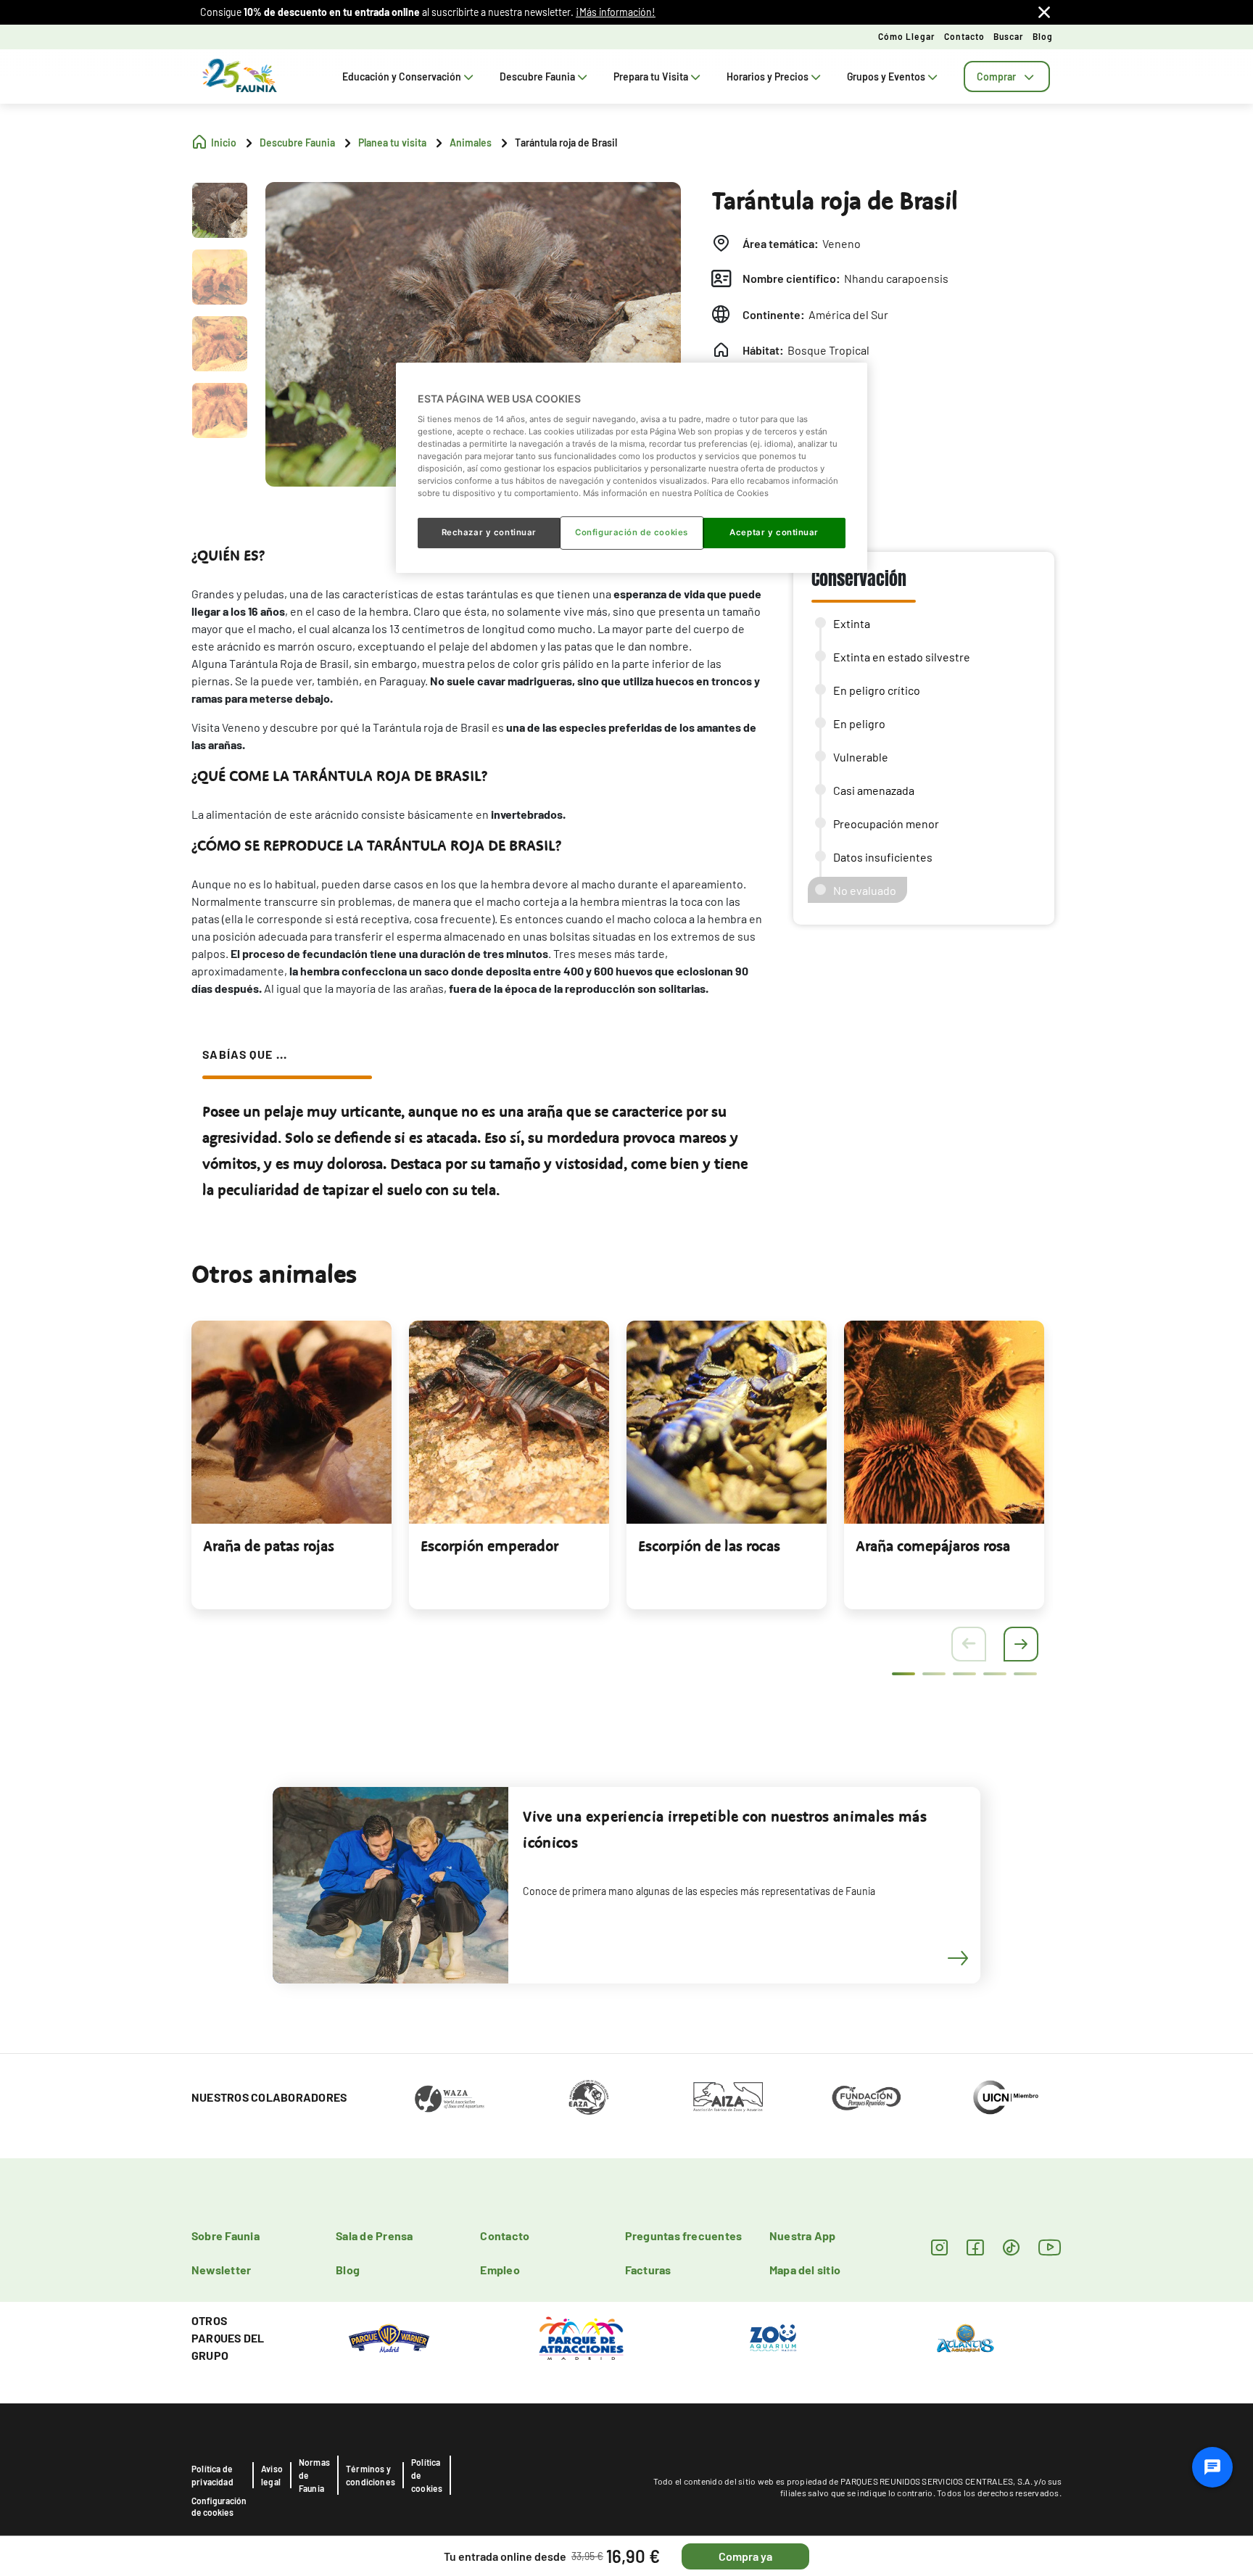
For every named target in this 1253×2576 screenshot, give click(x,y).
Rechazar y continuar (489, 532)
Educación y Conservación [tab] (402, 77)
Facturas (648, 2270)
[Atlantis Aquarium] (965, 2337)
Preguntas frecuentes (684, 2236)
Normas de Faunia (314, 2475)
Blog (1043, 36)
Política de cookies (427, 2475)
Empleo (500, 2270)
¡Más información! (616, 12)
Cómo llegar (907, 36)
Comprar (996, 77)
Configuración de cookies (219, 2506)
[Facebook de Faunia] (975, 2247)
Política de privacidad (212, 2475)
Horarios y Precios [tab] (768, 77)
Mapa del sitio (805, 2270)
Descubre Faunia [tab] (537, 77)
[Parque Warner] (389, 2337)
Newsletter (221, 2270)
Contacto (964, 36)
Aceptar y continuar (774, 532)
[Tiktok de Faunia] (1011, 2247)
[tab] (1007, 77)
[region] (632, 468)
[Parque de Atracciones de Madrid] (581, 2337)
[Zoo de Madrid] (773, 2337)
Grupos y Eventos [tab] (886, 77)
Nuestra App (803, 2236)
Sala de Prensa (374, 2236)
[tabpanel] (291, 1465)
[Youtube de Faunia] (1050, 2247)
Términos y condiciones (371, 2475)
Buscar (1009, 36)
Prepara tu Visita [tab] (651, 77)
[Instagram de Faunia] (939, 2247)
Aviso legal (272, 2475)
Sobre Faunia (226, 2236)
